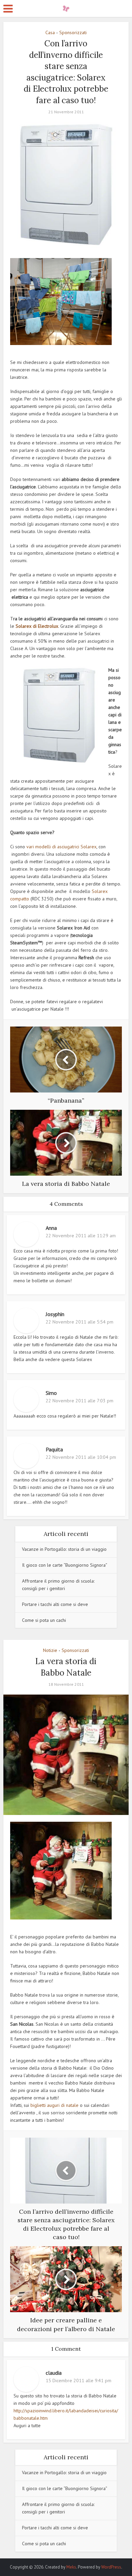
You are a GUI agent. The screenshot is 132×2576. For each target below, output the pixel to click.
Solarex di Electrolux (36, 626)
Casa (50, 32)
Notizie (50, 1650)
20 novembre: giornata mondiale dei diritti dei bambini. (63, 2564)
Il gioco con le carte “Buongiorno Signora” (65, 1565)
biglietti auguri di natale (54, 2105)
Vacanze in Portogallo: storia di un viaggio (64, 1549)
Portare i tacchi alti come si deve (55, 1604)
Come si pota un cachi (44, 1620)
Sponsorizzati (73, 32)
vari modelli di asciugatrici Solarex (61, 847)
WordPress (111, 2567)
